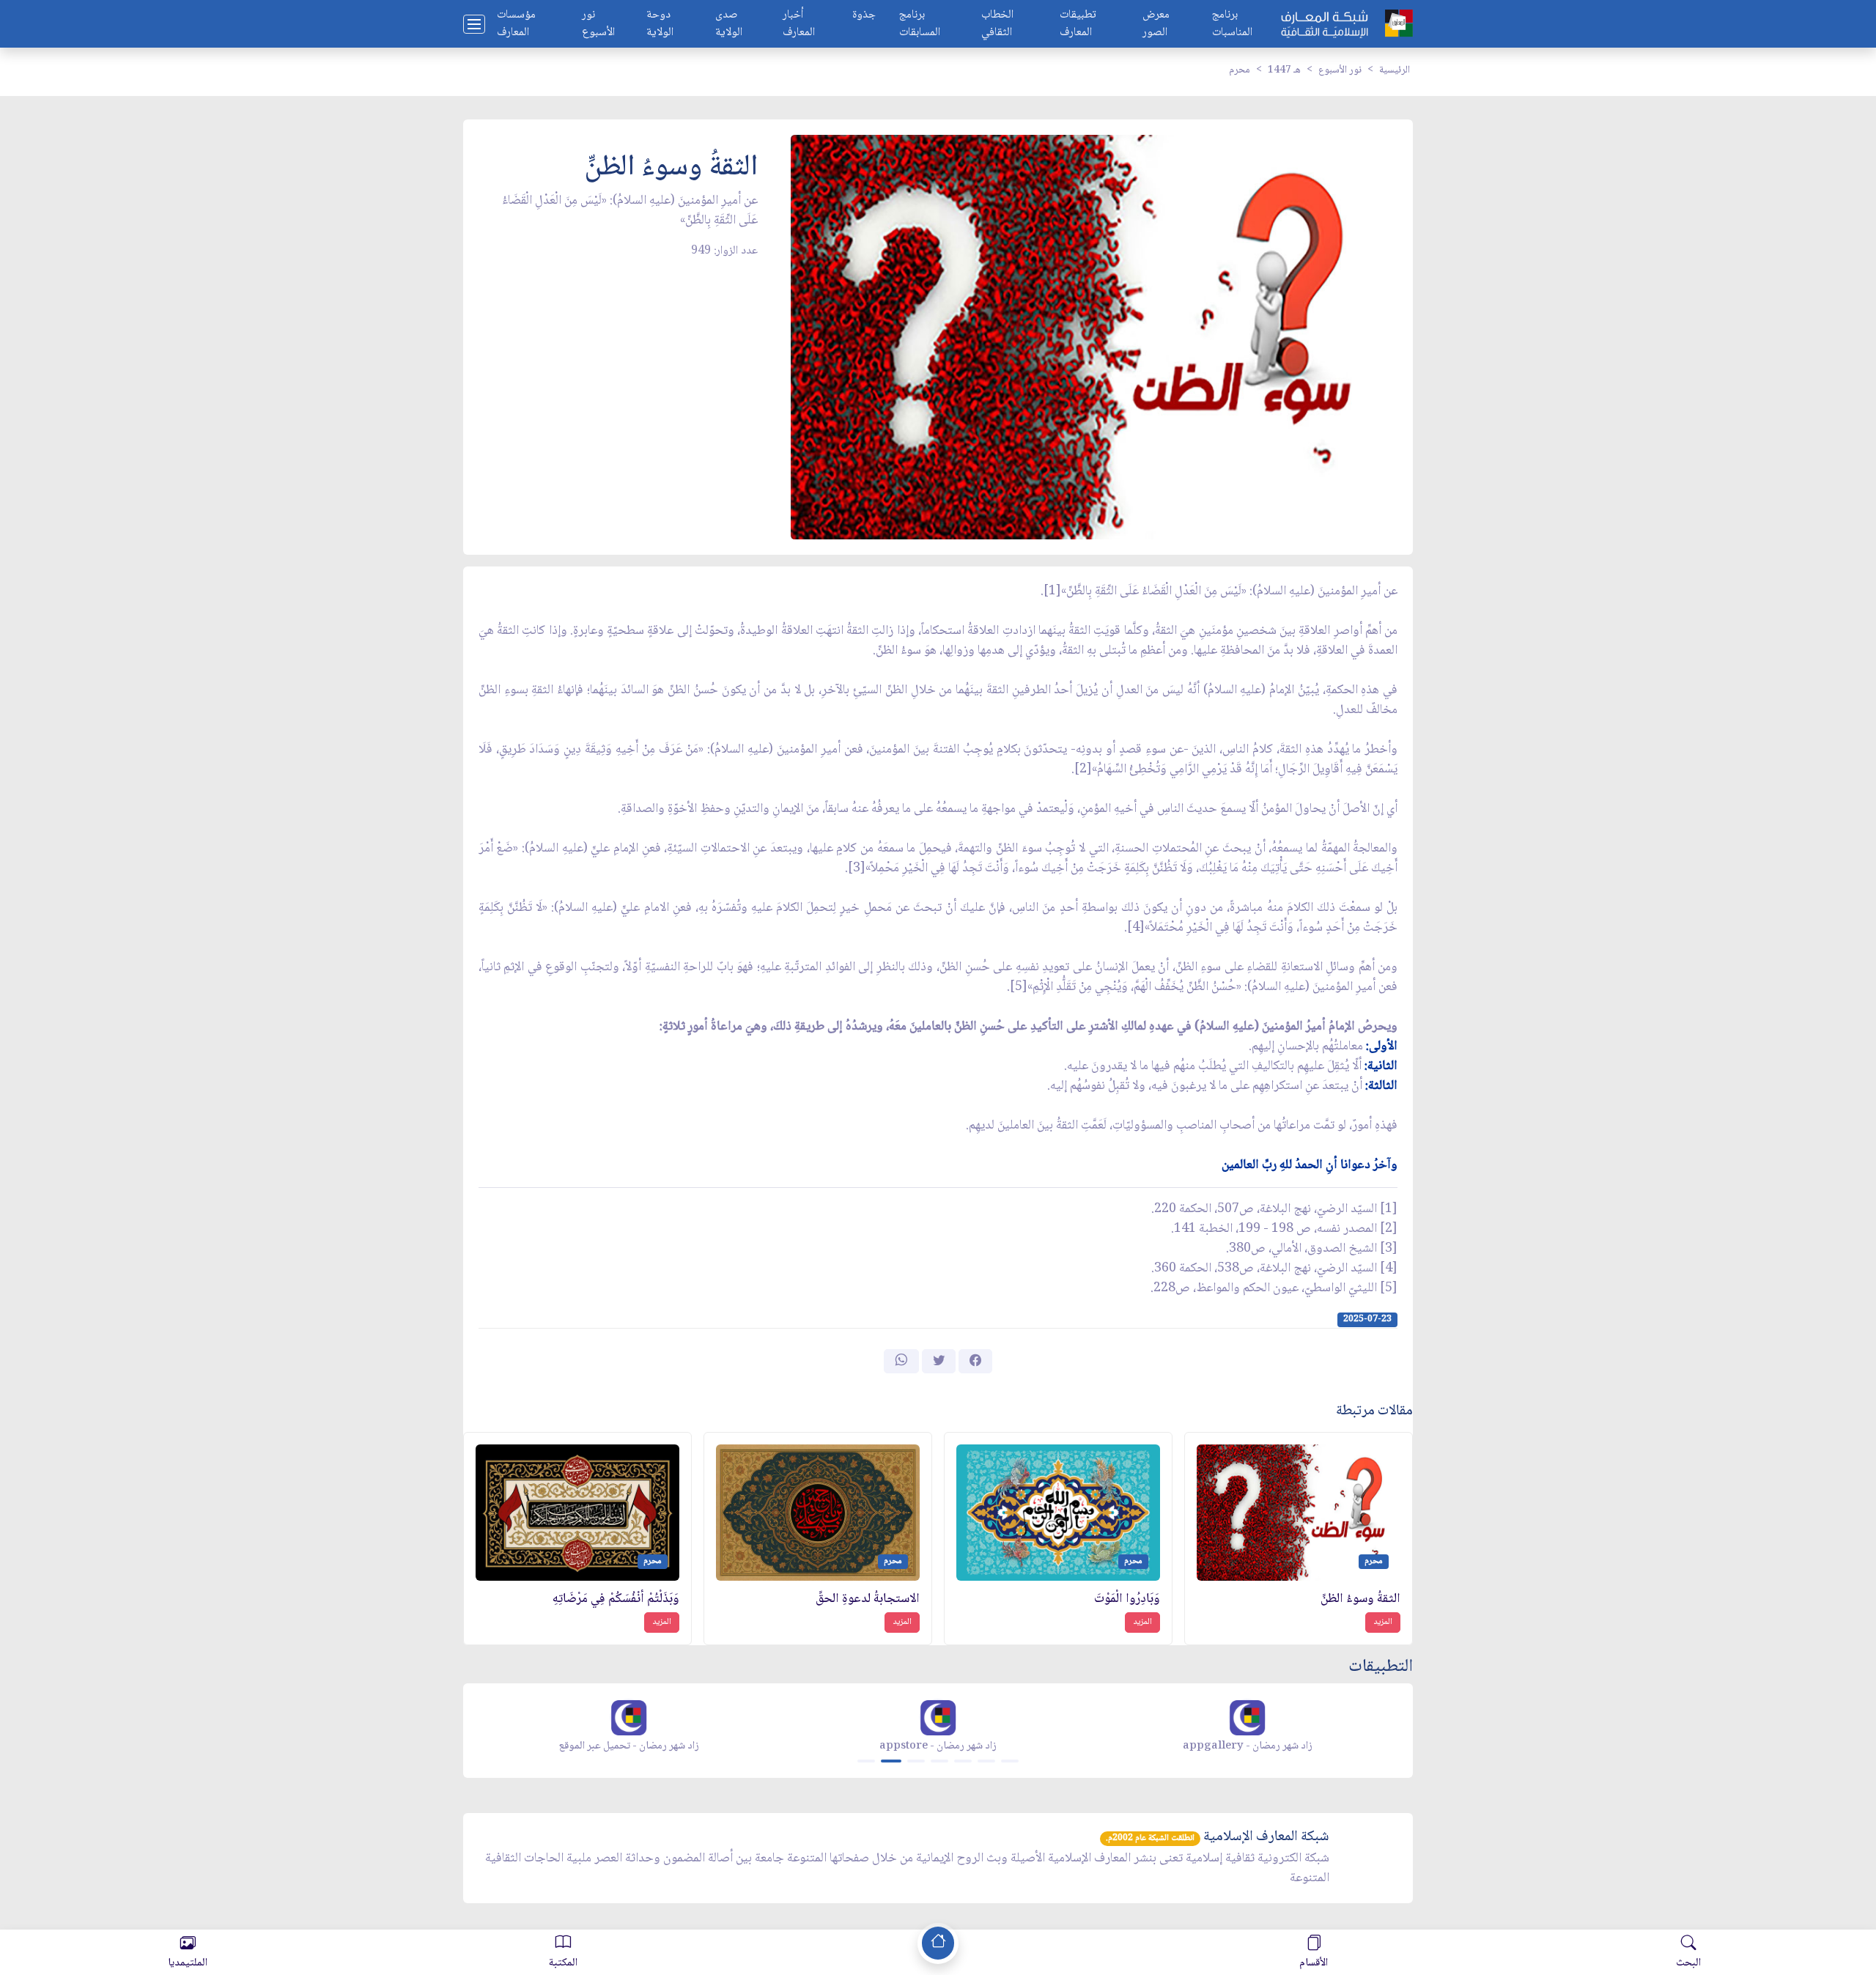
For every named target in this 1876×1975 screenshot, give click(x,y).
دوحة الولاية (660, 24)
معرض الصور (1156, 24)
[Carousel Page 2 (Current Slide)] (891, 1761)
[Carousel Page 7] (1010, 1761)
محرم (1240, 70)
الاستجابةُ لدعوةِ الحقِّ (868, 1599)
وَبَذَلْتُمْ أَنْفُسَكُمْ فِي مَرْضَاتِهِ (616, 1599)
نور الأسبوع (598, 24)
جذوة (864, 16)
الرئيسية (1395, 70)
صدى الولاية (729, 24)
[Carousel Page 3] (916, 1761)
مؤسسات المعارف (516, 24)
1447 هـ (1284, 70)
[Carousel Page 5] (963, 1761)
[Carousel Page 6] (986, 1761)
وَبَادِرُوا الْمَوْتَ (1127, 1599)
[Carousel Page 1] (866, 1761)
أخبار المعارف (799, 24)
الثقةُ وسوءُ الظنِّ (1360, 1599)
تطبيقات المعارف (1078, 24)
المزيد (1383, 1622)
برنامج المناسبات (1232, 24)
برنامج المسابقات (920, 24)
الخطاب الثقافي (997, 24)
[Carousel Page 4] (939, 1761)
